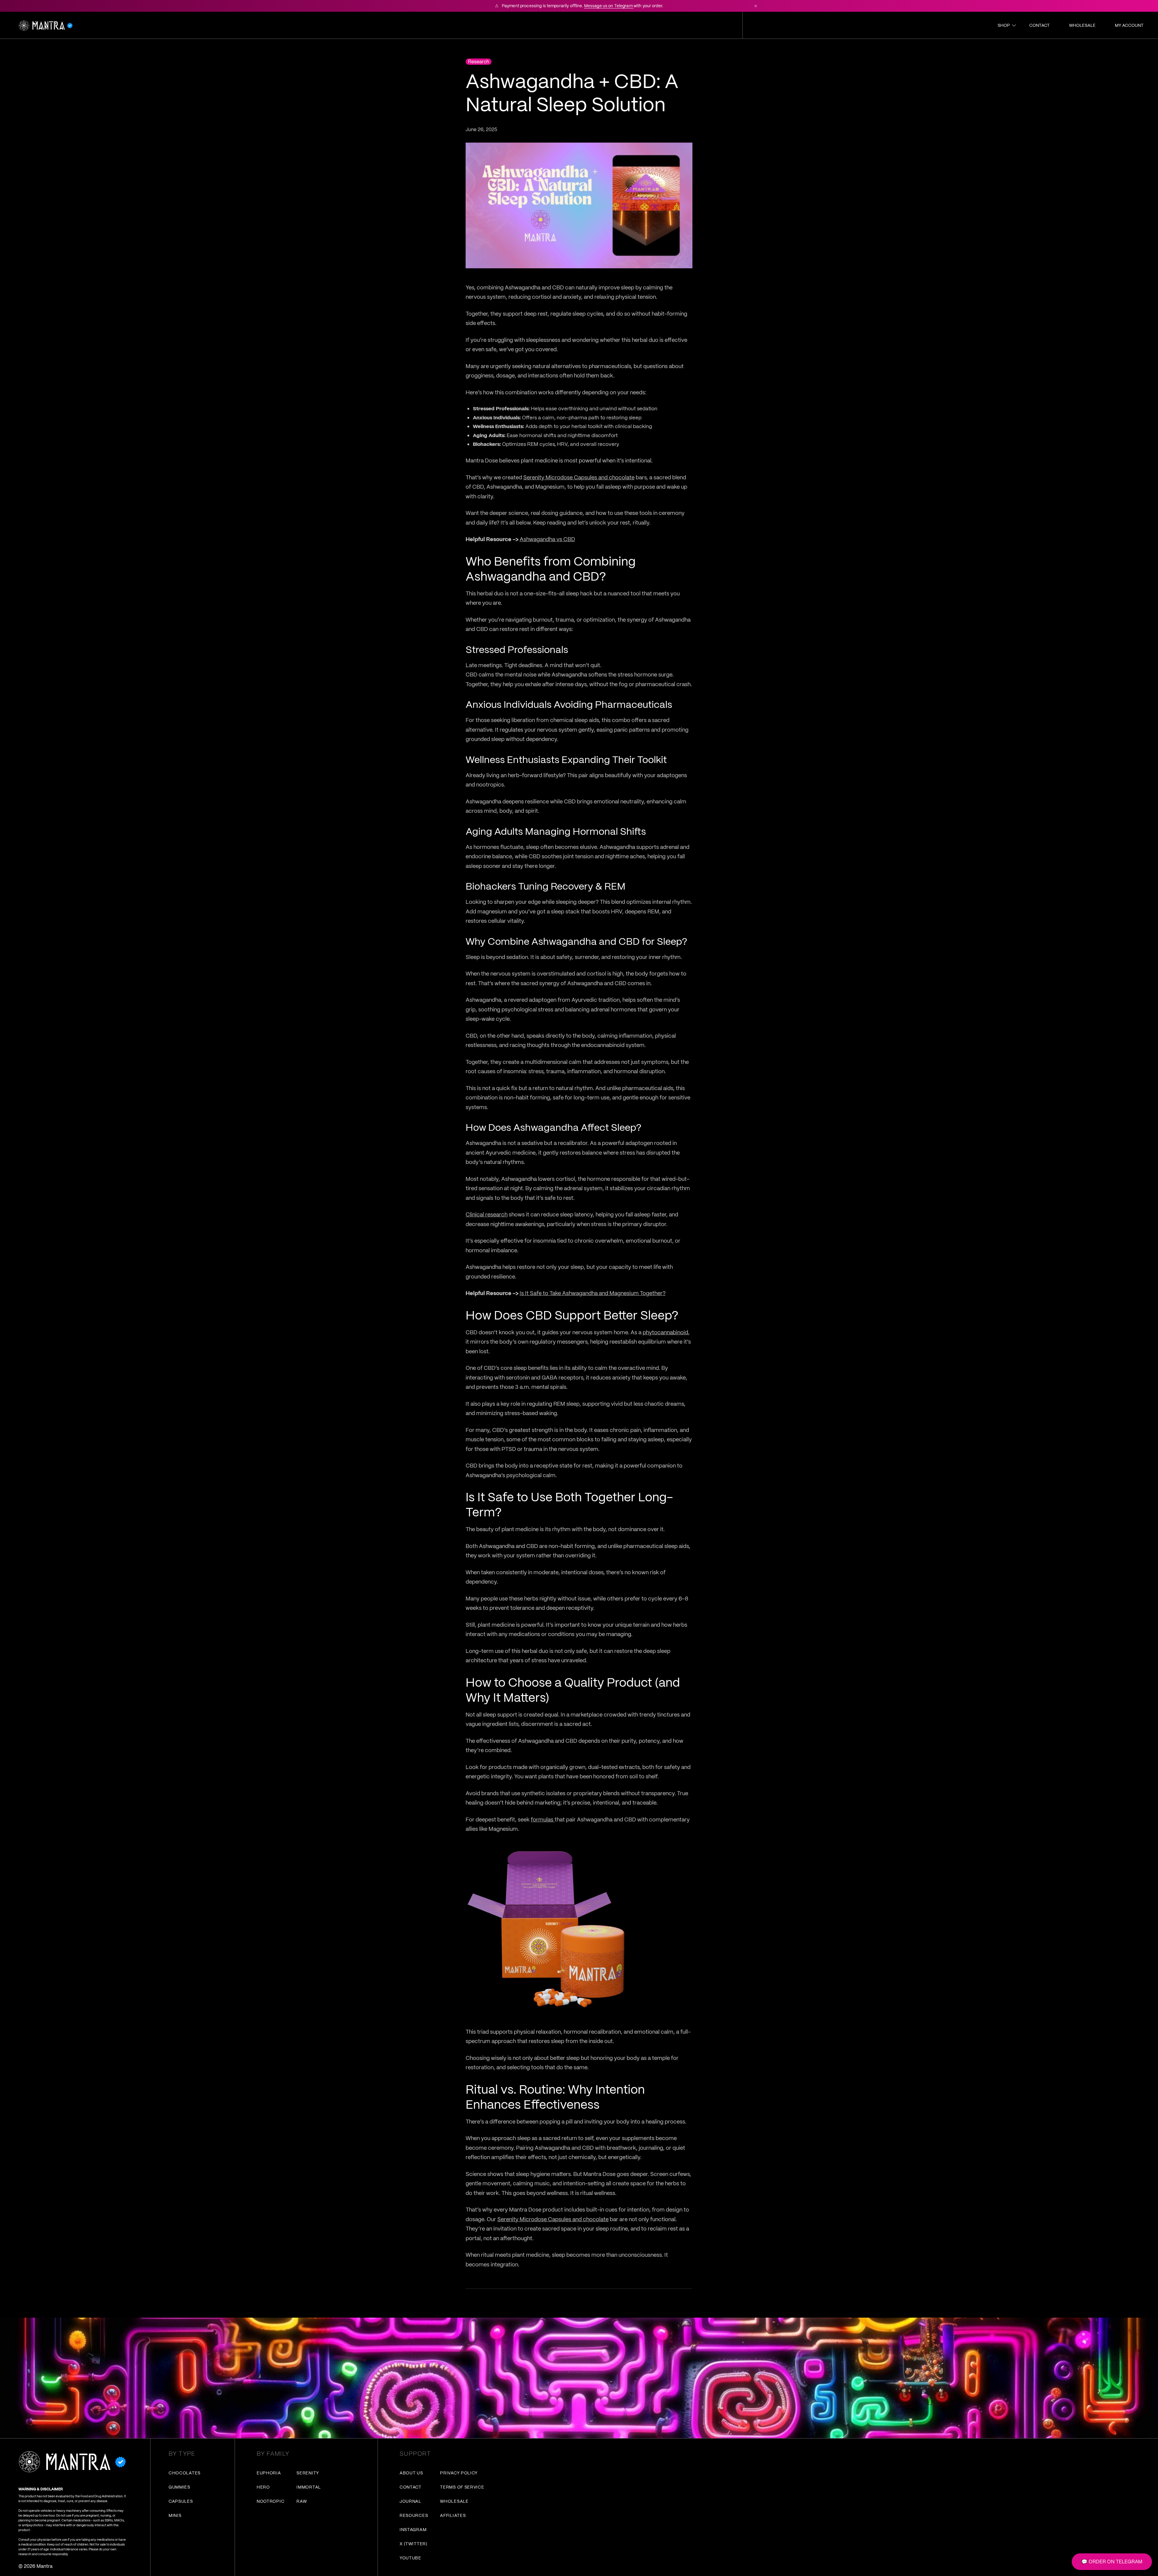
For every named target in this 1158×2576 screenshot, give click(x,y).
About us (411, 2473)
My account (1129, 25)
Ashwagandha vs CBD (547, 539)
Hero (263, 2487)
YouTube (410, 2558)
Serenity (308, 2473)
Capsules (181, 2501)
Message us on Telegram (609, 6)
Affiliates (453, 2515)
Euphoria (269, 2473)
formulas (543, 1819)
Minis (175, 2515)
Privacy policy (459, 2473)
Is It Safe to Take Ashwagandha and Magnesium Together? (593, 1293)
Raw (302, 2501)
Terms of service (462, 2487)
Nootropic (271, 2501)
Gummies (179, 2487)
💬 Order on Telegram (1112, 2562)
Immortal (309, 2487)
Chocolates (185, 2473)
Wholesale (1082, 25)
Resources (414, 2515)
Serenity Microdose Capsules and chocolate (579, 477)
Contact (1039, 25)
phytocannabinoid (665, 1332)
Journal (410, 2501)
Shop (1004, 25)
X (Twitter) (413, 2544)
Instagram (413, 2530)
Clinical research (487, 1214)
